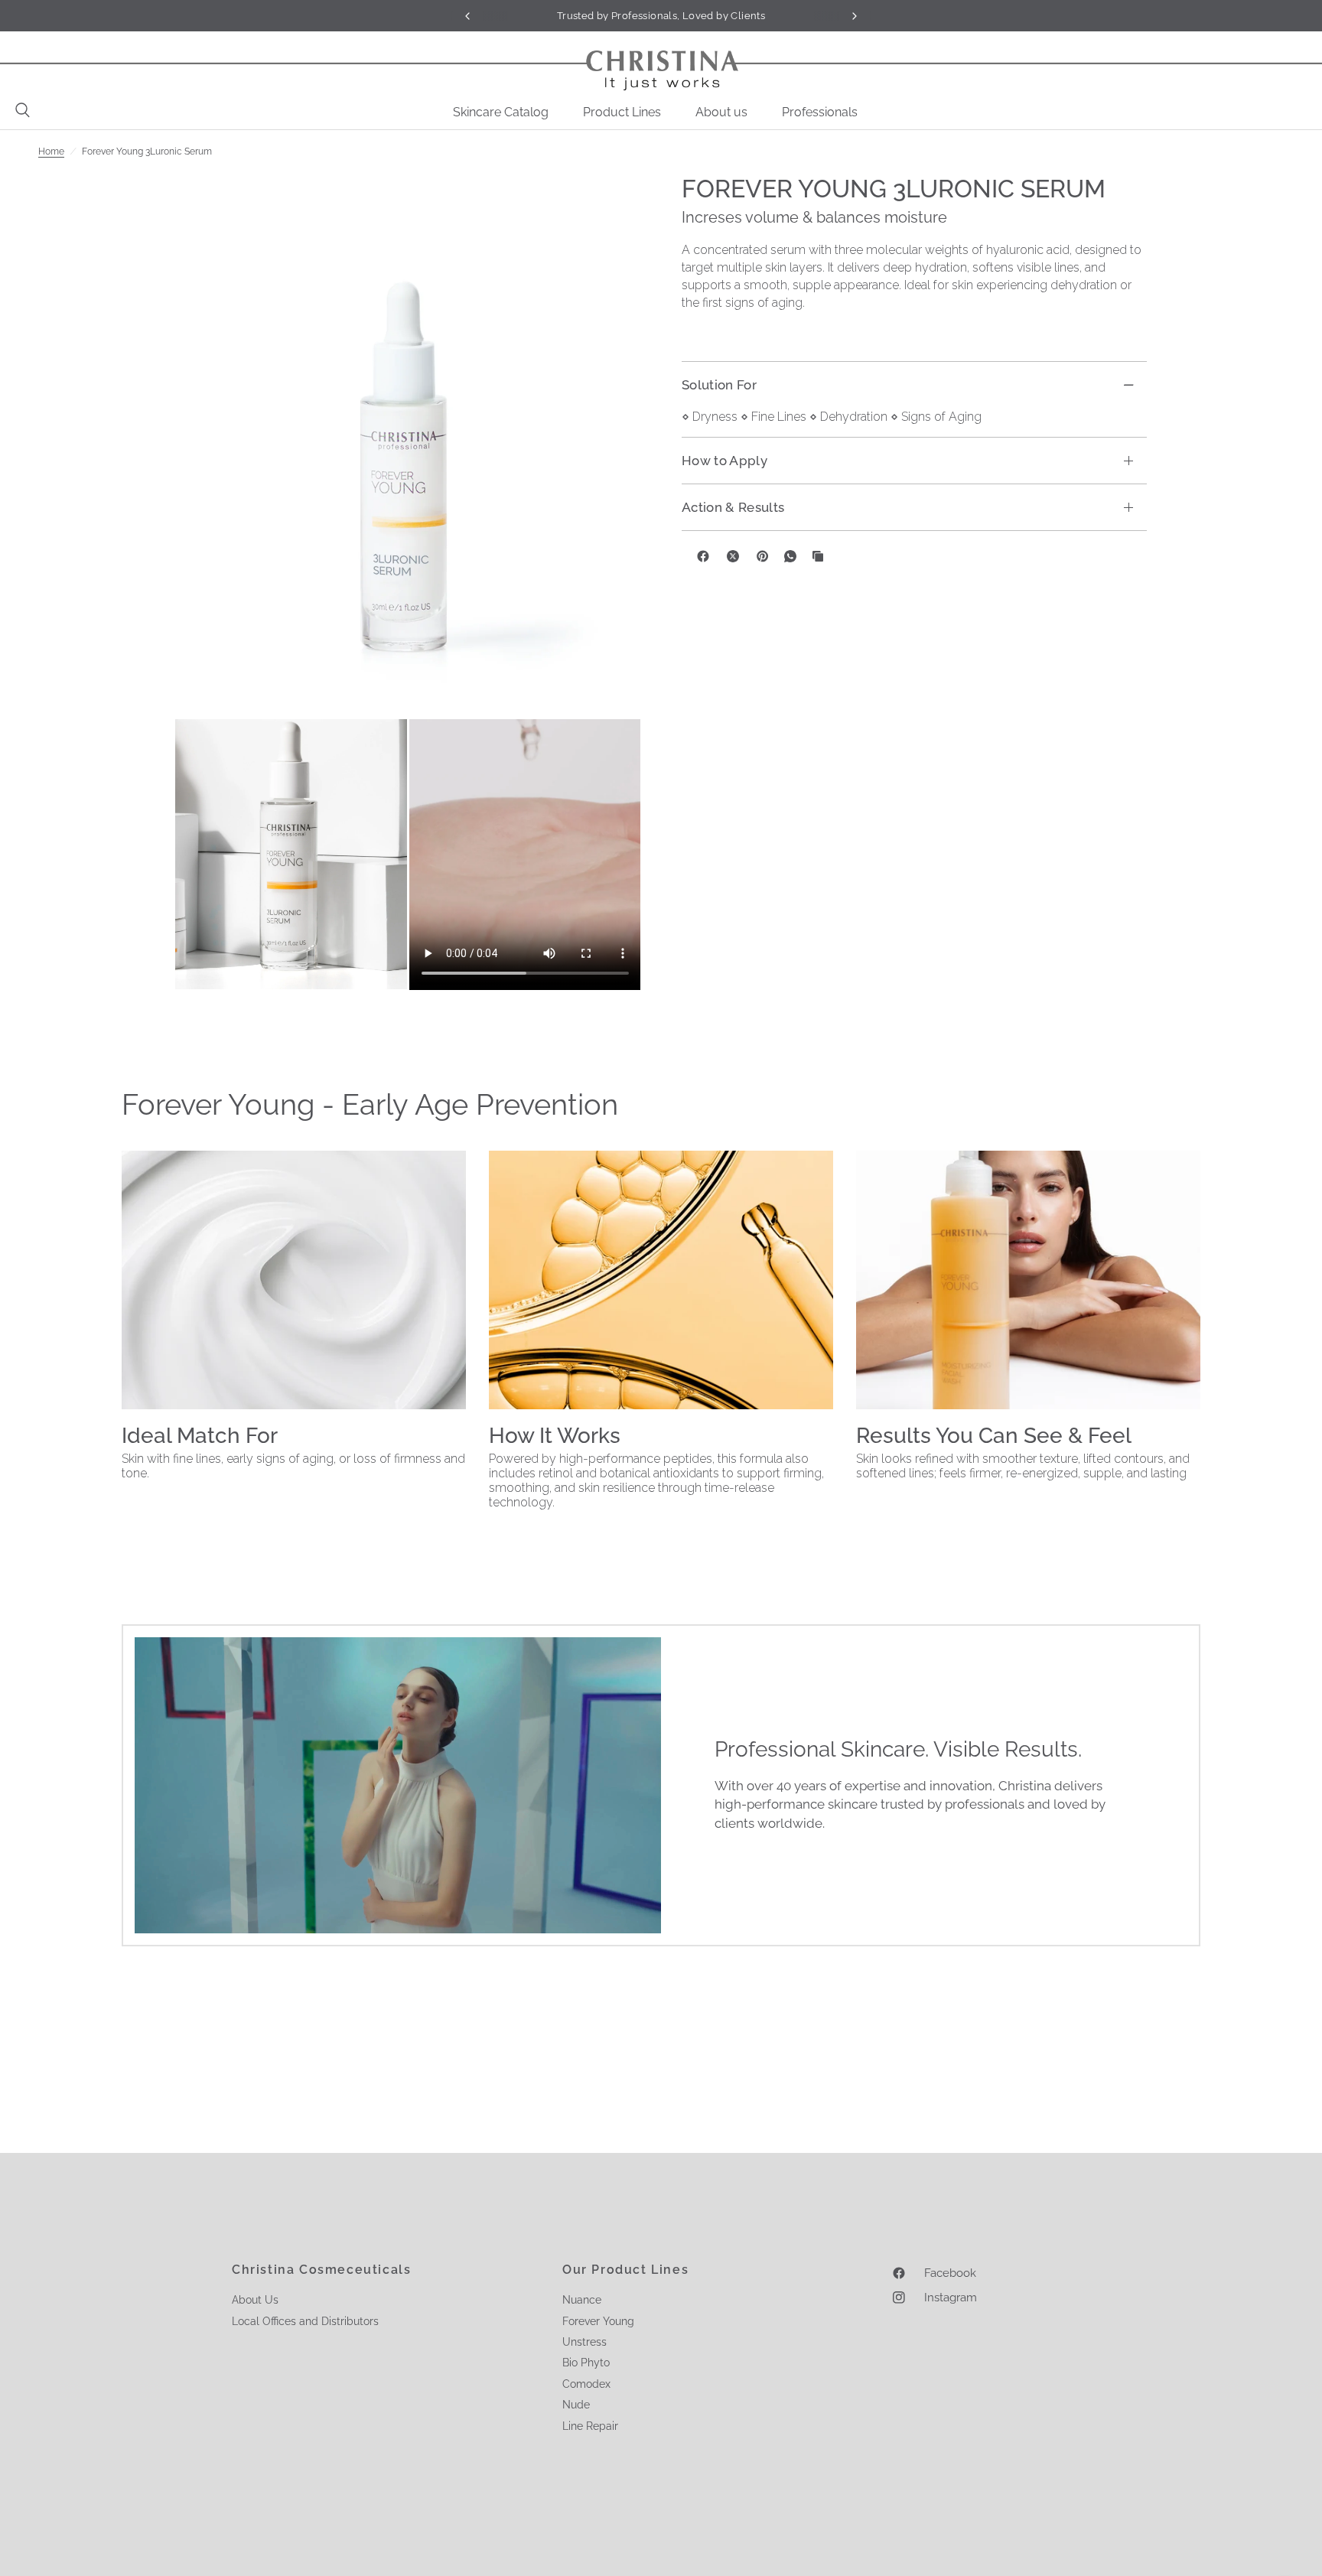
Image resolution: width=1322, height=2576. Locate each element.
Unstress (584, 2342)
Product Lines (622, 112)
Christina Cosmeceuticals (321, 2270)
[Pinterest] (763, 556)
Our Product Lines (625, 2270)
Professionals (820, 112)
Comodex (586, 2384)
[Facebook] (703, 556)
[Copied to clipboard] (818, 556)
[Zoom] (408, 446)
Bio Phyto (586, 2363)
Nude (576, 2405)
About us (721, 112)
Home (51, 151)
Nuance (582, 2300)
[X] (733, 556)
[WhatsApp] (790, 556)
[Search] (19, 110)
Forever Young (598, 2321)
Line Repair (590, 2426)
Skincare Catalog (501, 112)
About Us (255, 2300)
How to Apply (724, 461)
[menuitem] (506, 112)
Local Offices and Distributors (305, 2321)
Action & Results (733, 507)
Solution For (719, 385)
